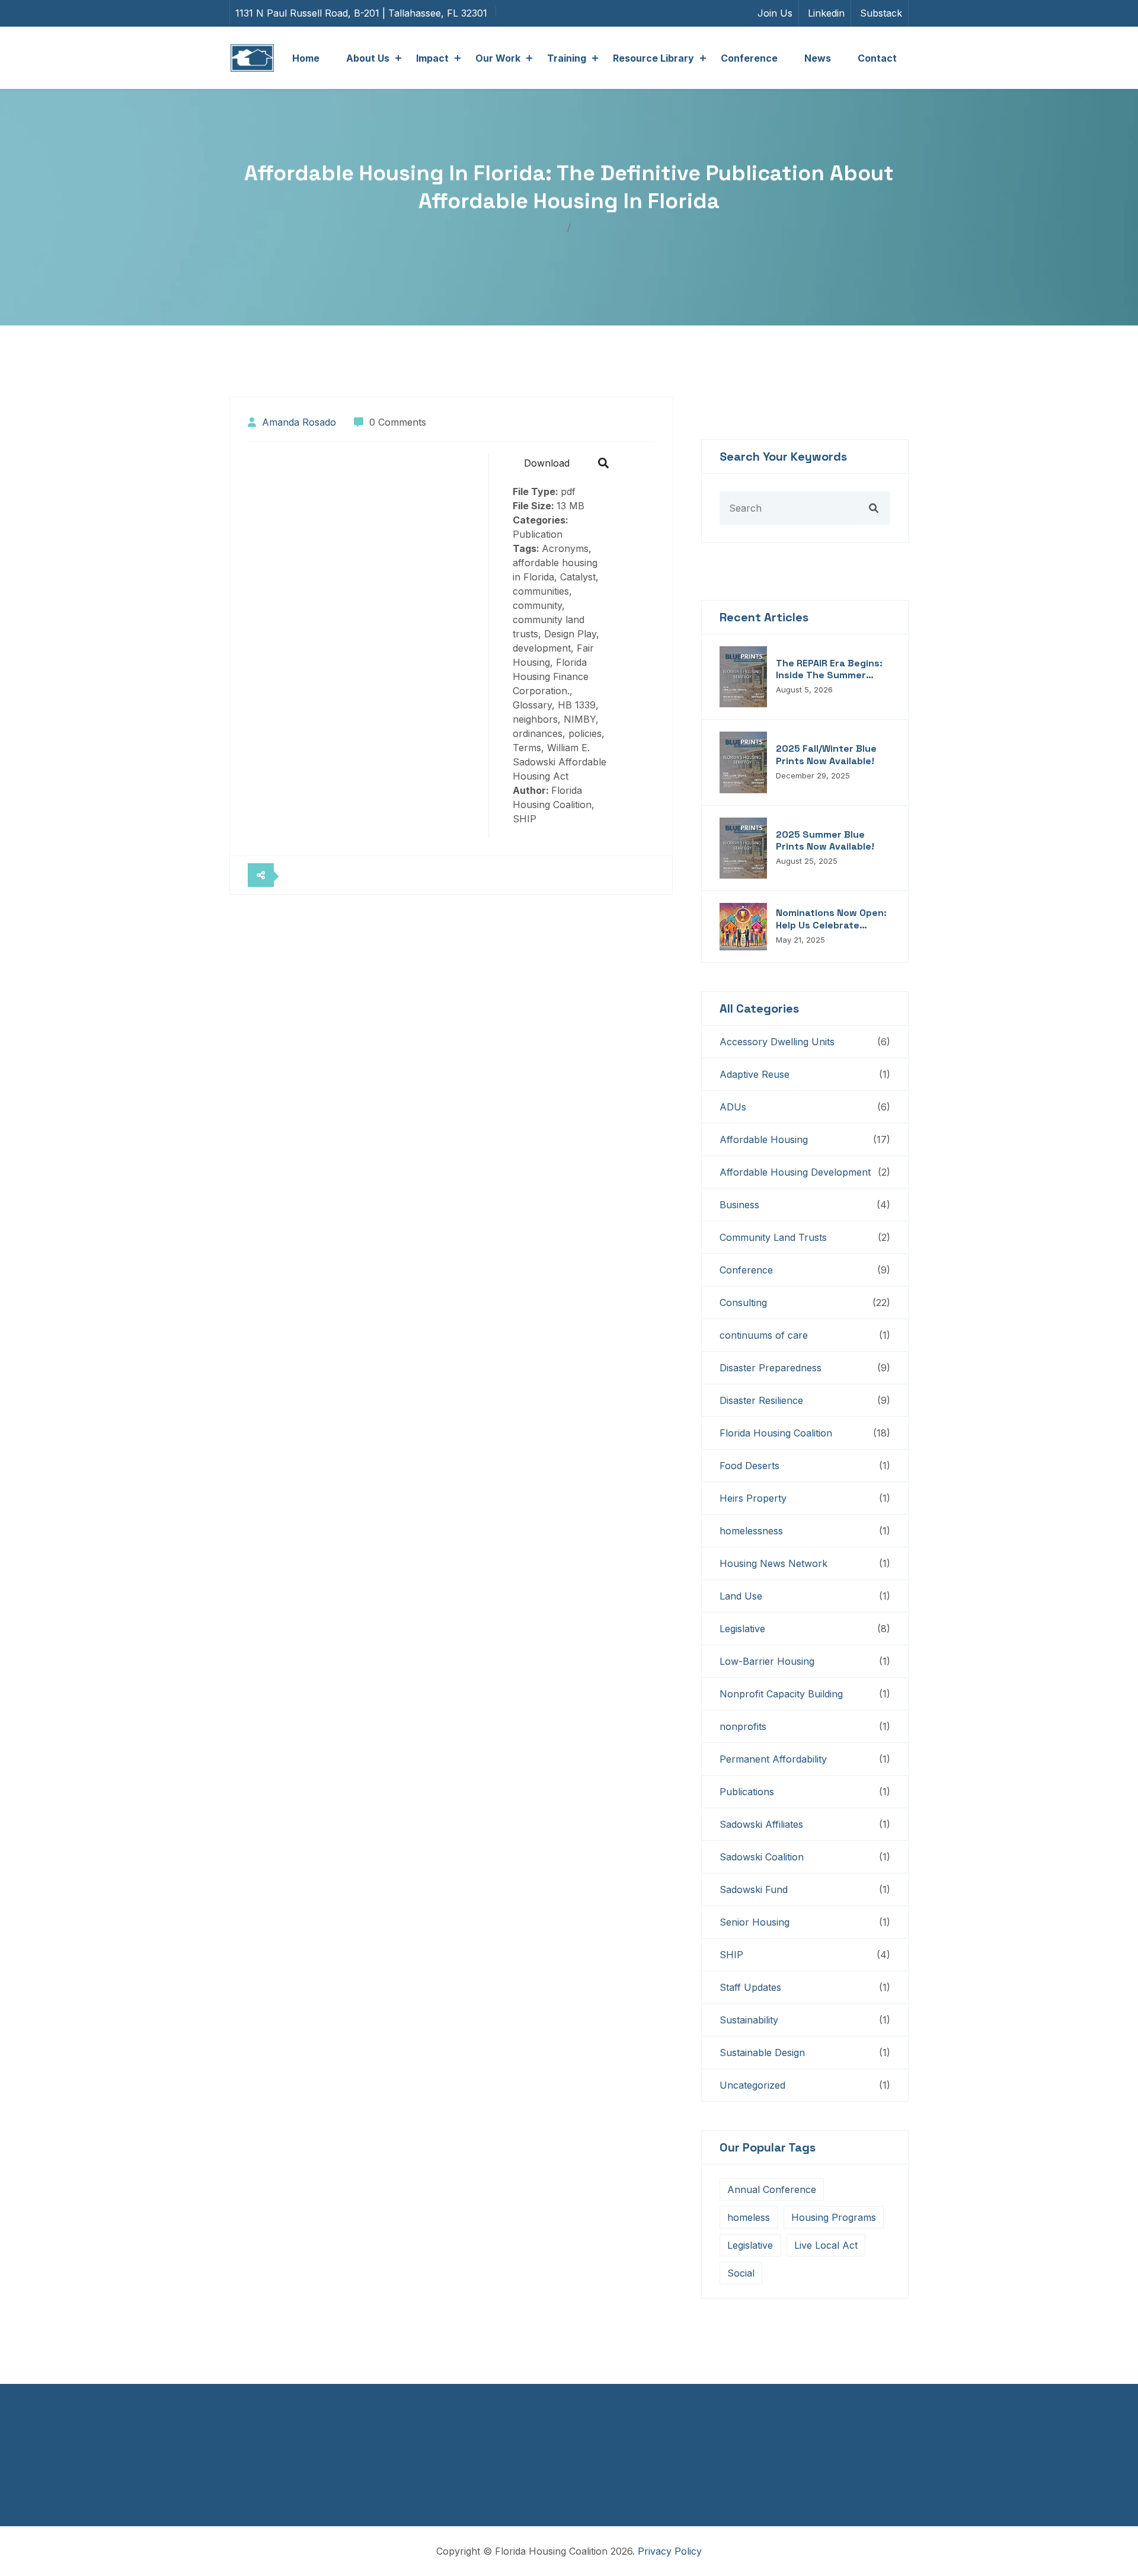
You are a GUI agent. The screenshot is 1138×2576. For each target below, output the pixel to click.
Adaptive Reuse (755, 1074)
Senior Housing (755, 1922)
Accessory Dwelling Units (777, 1042)
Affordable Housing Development (795, 1172)
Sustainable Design (762, 2052)
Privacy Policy (670, 2551)
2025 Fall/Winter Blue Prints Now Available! (826, 755)
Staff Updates (750, 1987)
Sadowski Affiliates (761, 1824)
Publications (747, 1792)
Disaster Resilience (761, 1400)
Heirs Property (753, 1498)
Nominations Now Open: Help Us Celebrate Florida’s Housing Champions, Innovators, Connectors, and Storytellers (832, 920)
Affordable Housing (764, 1139)
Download (547, 463)
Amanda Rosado (299, 422)
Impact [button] (432, 58)
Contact (877, 58)
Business (739, 1205)
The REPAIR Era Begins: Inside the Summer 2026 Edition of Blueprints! (829, 670)
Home (306, 58)
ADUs (733, 1107)
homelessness (751, 1531)
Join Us (775, 13)
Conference (749, 58)
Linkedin (826, 13)
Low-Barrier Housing (767, 1661)
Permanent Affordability (773, 1759)
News (818, 58)
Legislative (742, 1629)
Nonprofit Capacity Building (781, 1694)
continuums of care (764, 1335)
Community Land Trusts (773, 1237)
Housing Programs (834, 2217)
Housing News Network (773, 1563)
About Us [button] (368, 58)
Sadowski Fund (754, 1889)
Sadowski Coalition (762, 1857)
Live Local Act (826, 2245)
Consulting (743, 1303)
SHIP (731, 1955)
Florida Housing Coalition (776, 1433)
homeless (749, 2217)
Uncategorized (752, 2085)
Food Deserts (749, 1466)
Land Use (741, 1596)
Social (741, 2273)
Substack (881, 13)
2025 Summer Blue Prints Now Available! (825, 841)
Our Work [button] (498, 58)
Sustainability (749, 2020)
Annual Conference (772, 2189)
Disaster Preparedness (771, 1368)
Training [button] (567, 58)
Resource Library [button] (653, 58)
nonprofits (743, 1726)
